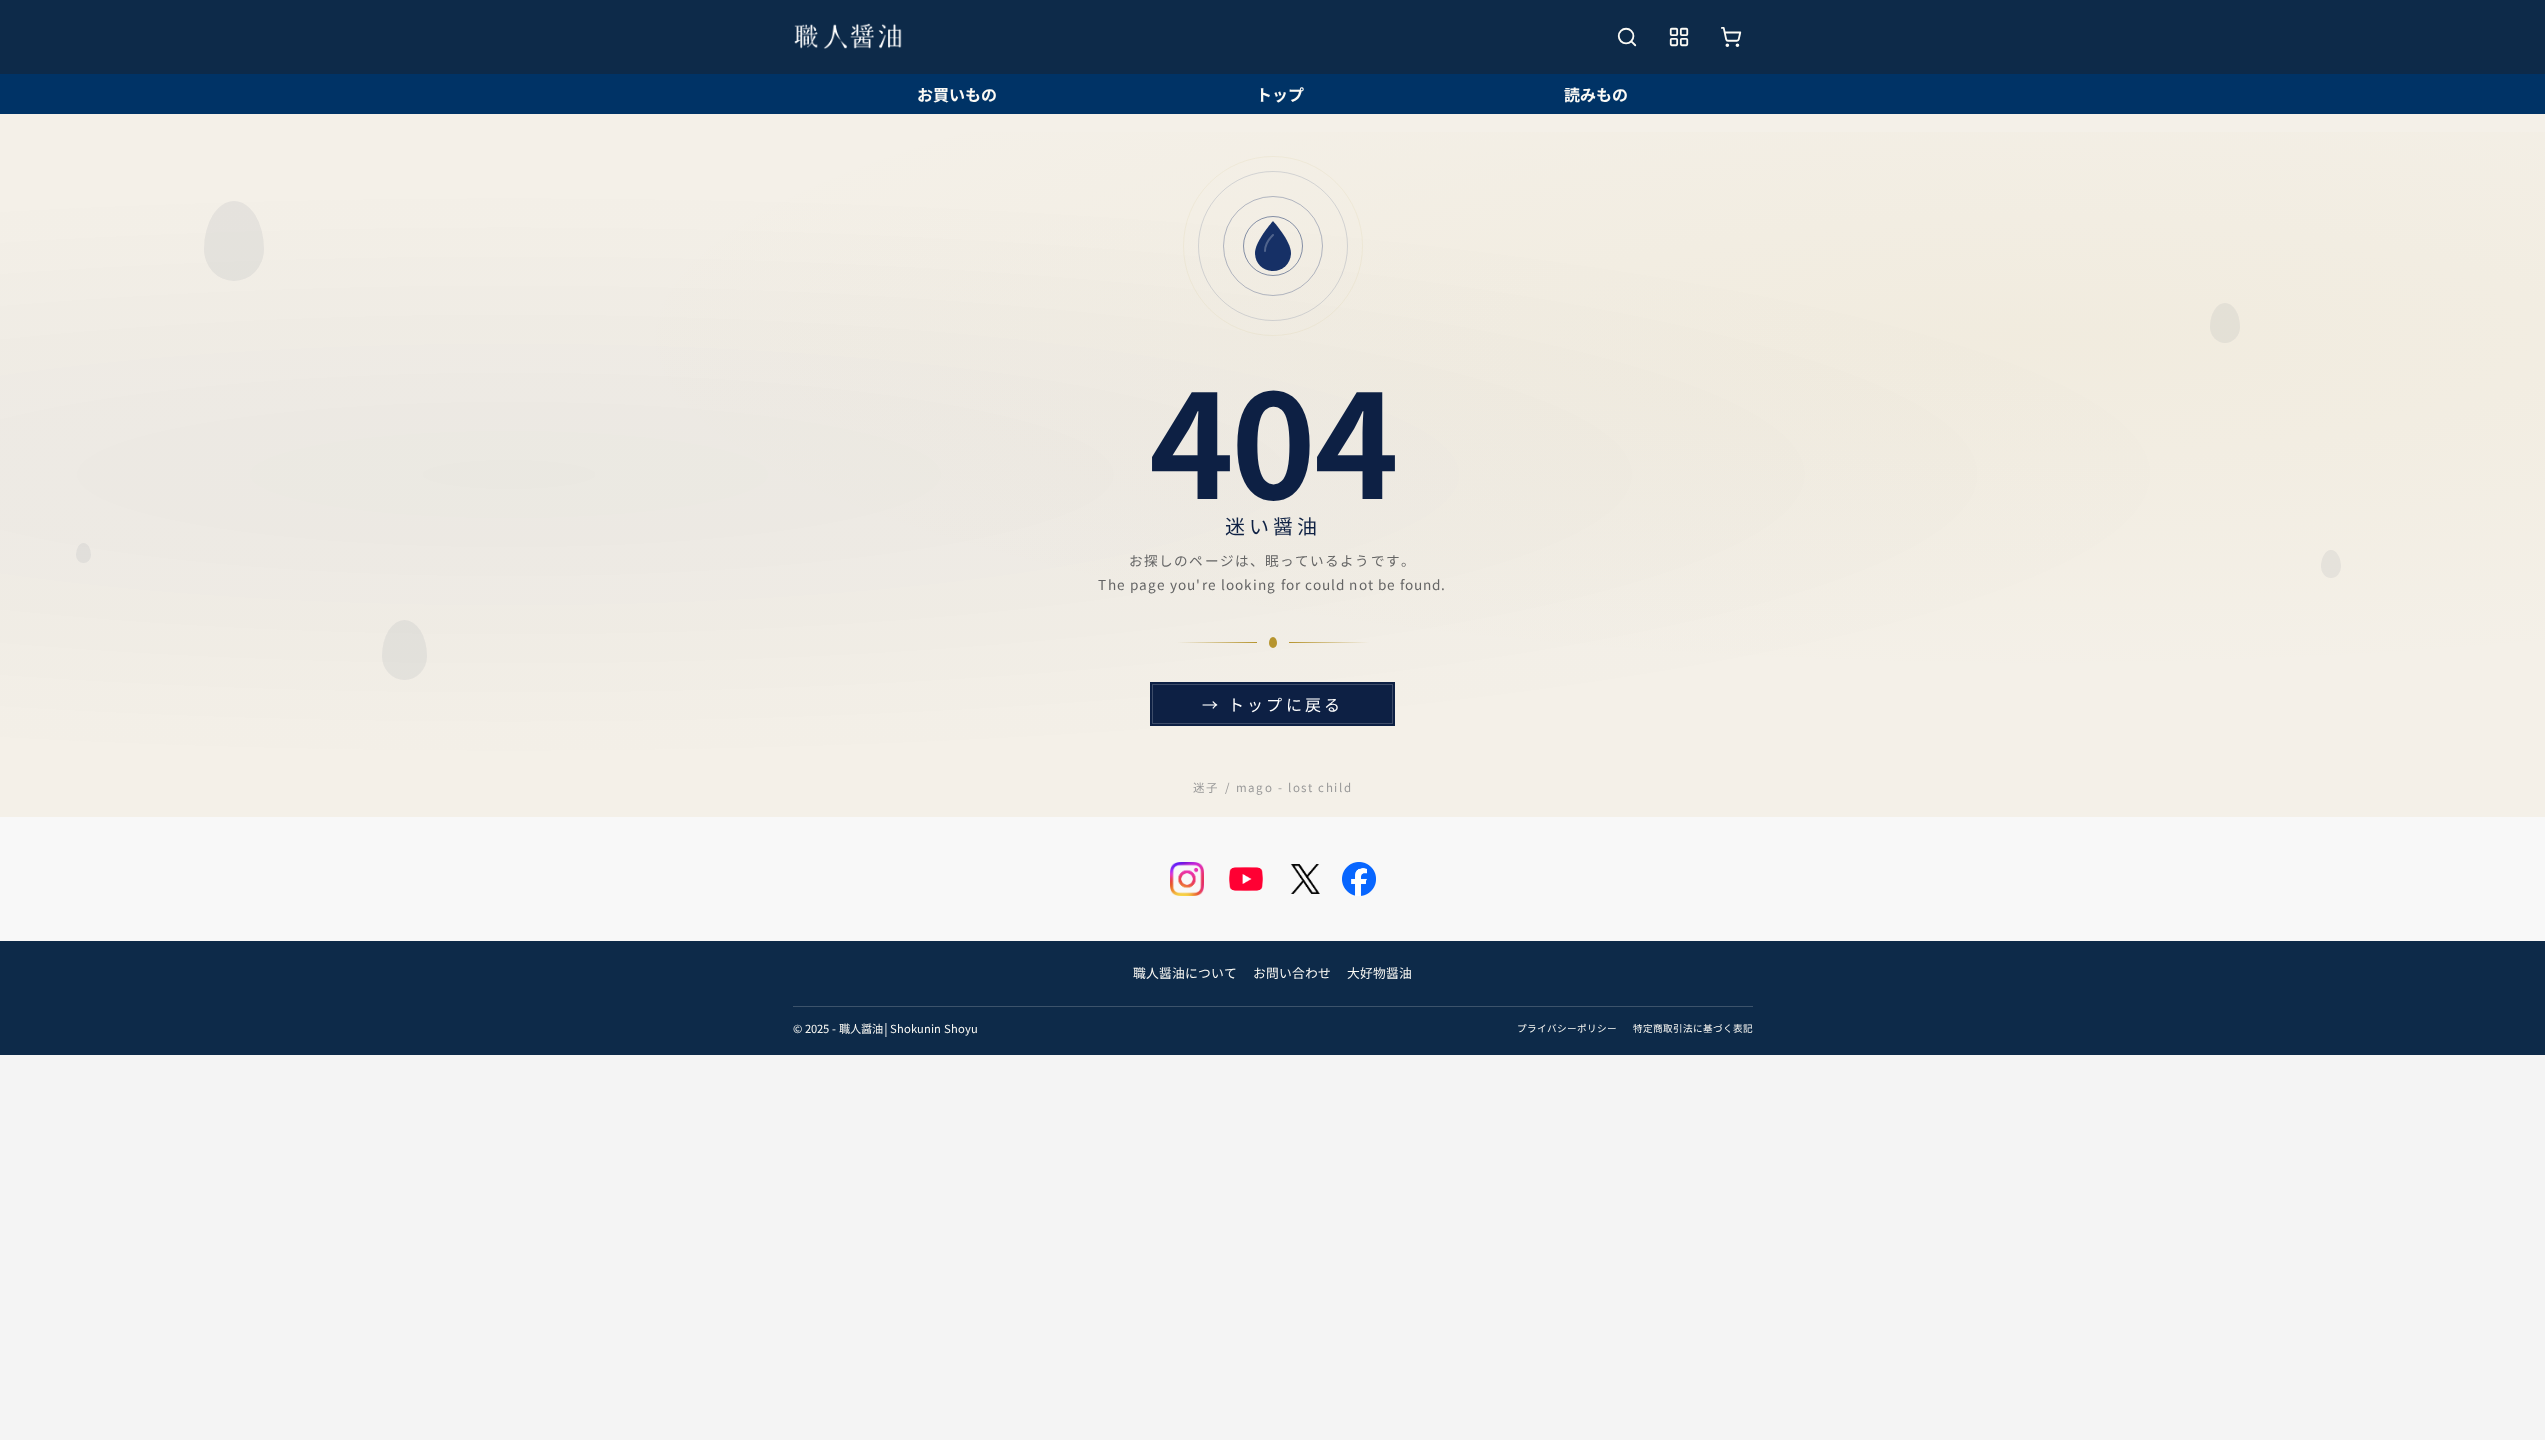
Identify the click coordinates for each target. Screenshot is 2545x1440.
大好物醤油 (1379, 972)
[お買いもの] (1731, 37)
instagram (1187, 879)
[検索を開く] (1627, 37)
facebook (1359, 879)
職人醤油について (1185, 972)
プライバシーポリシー (1567, 1028)
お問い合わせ (1292, 972)
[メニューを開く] (1679, 37)
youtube (1246, 879)
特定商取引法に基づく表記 (1693, 1028)
